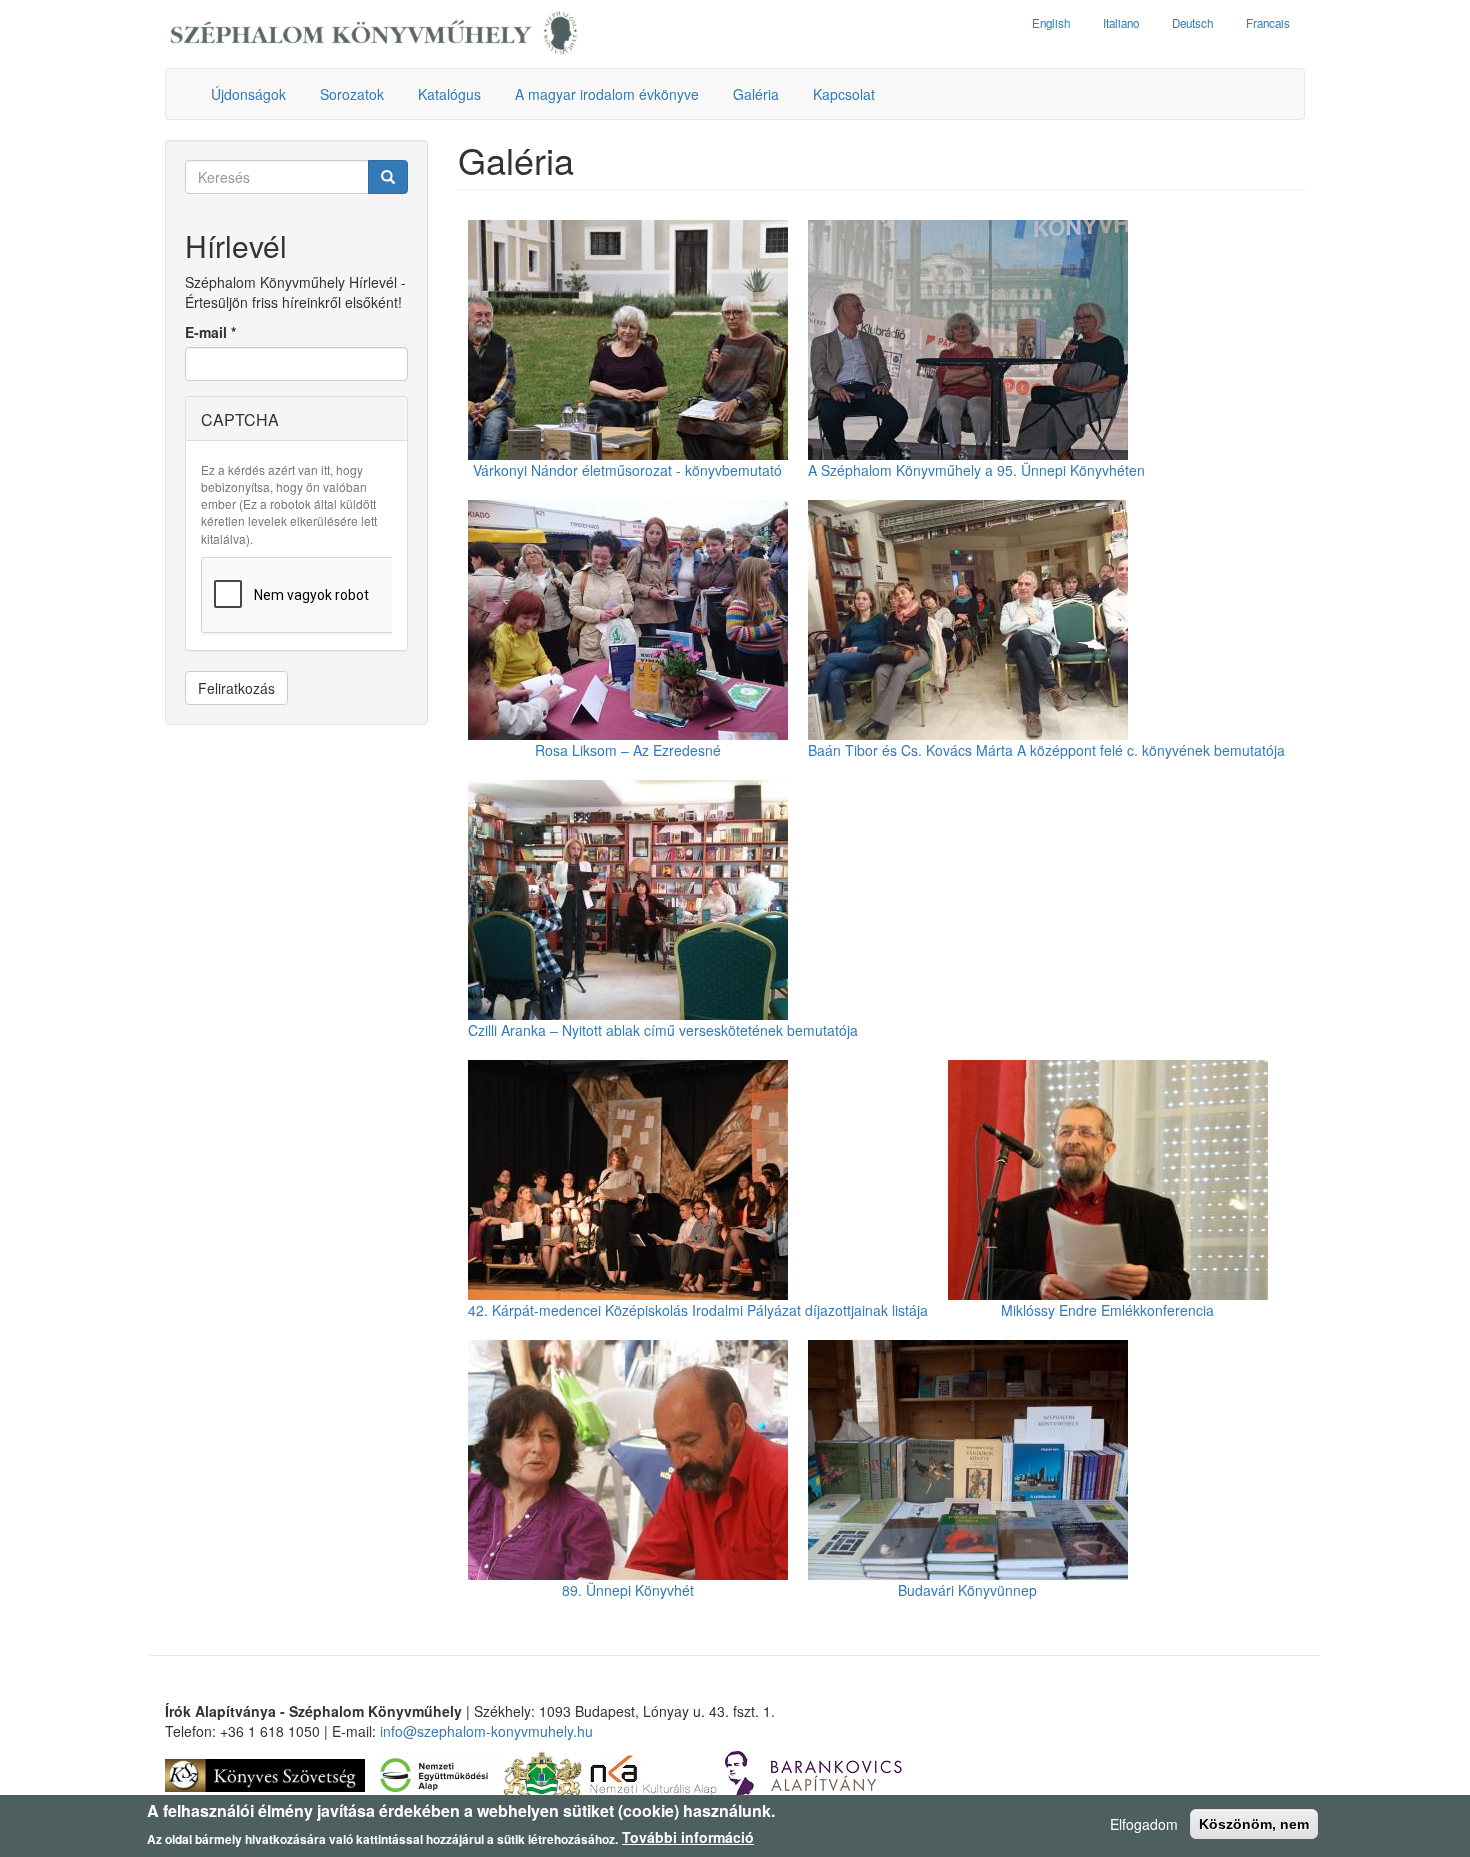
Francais (1268, 23)
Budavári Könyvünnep (967, 1590)
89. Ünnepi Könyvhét (628, 1590)
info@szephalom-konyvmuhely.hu (486, 1731)
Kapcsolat (844, 94)
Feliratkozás (236, 688)
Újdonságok (248, 94)
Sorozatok (352, 94)
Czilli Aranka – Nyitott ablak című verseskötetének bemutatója (663, 1030)
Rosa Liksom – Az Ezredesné (628, 750)
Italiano (1121, 23)
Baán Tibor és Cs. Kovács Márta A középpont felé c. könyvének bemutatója (1046, 750)
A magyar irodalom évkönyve (607, 94)
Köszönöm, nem (1254, 1824)
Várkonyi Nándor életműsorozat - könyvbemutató (627, 470)
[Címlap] (374, 34)
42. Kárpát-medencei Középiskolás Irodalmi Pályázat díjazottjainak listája (698, 1310)
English (1051, 23)
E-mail (210, 332)
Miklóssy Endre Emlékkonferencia (1107, 1310)
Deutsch (1192, 23)
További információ (688, 1837)
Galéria (756, 94)
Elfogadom (1144, 1824)
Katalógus (449, 94)
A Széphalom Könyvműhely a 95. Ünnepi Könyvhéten (976, 470)
